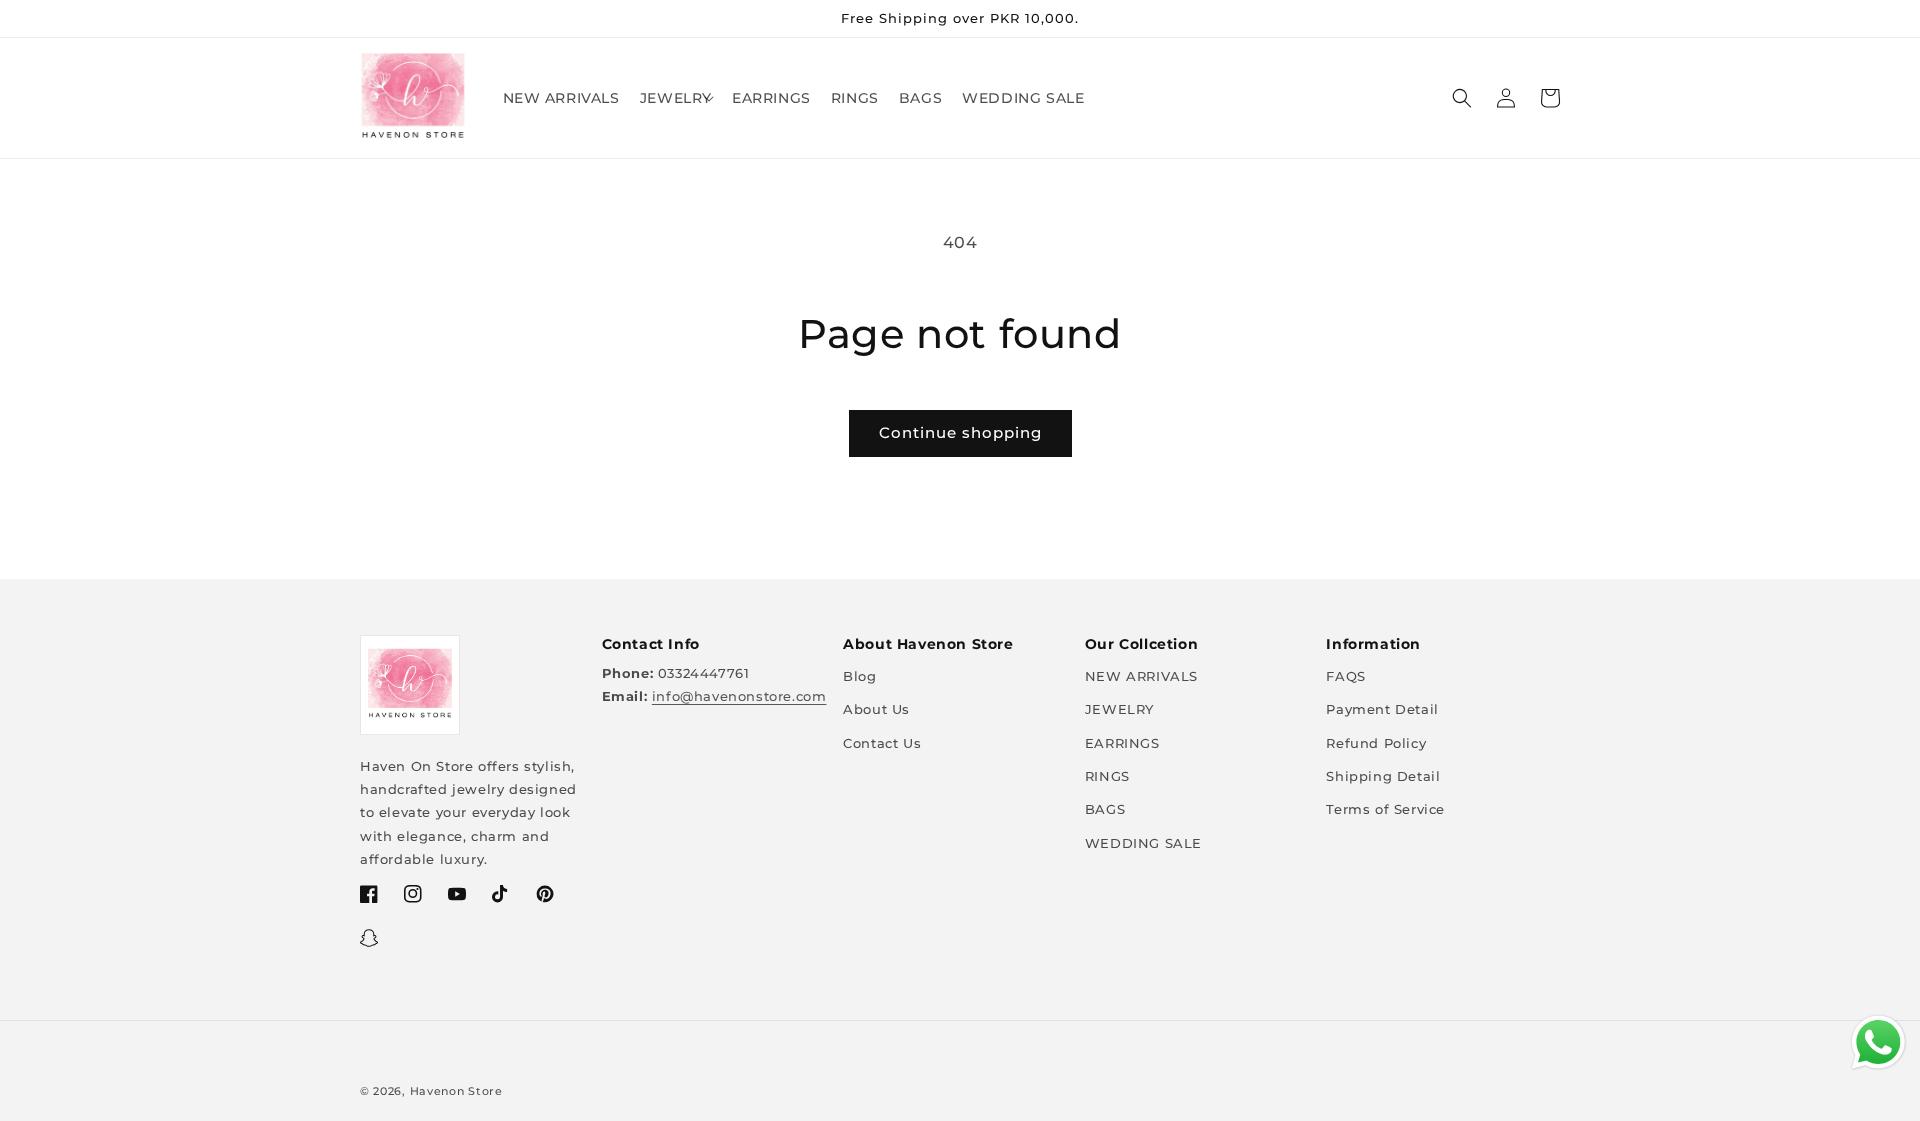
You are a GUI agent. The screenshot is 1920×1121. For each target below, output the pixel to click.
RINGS (1107, 776)
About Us (876, 709)
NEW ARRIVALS (1141, 676)
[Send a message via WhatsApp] (1878, 1042)
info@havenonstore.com (739, 696)
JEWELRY (1119, 709)
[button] (676, 98)
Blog (859, 676)
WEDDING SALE (1143, 843)
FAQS (1345, 676)
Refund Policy (1376, 743)
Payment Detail (1382, 709)
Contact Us (882, 743)
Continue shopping (960, 432)
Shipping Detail (1383, 776)
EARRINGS (1122, 743)
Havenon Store (456, 1091)
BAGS (1105, 809)
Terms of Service (1385, 809)
